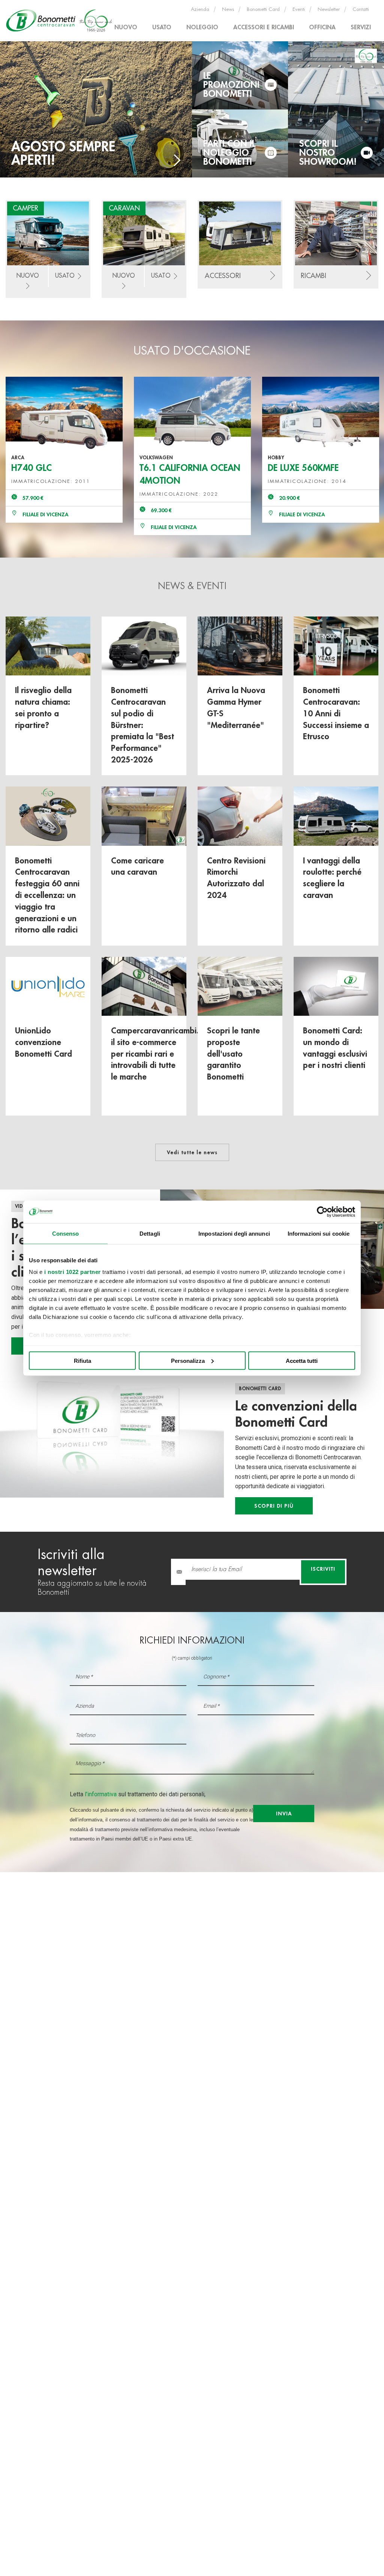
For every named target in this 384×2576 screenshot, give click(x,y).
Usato (162, 27)
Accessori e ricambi (264, 27)
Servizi (361, 27)
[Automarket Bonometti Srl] (60, 20)
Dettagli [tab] (150, 1233)
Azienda (200, 9)
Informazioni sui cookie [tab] (319, 1233)
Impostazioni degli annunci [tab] (234, 1233)
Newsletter (329, 9)
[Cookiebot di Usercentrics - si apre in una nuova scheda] (322, 1212)
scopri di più (274, 1506)
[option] (64, 450)
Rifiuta (82, 1360)
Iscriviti (323, 1569)
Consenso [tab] (66, 1233)
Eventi (299, 9)
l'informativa (101, 1794)
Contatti (361, 9)
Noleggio (202, 27)
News (228, 9)
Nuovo (126, 27)
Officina (322, 27)
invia (284, 1814)
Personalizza (188, 1360)
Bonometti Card (263, 9)
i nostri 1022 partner (73, 1272)
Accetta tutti (302, 1360)
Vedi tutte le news (192, 1152)
